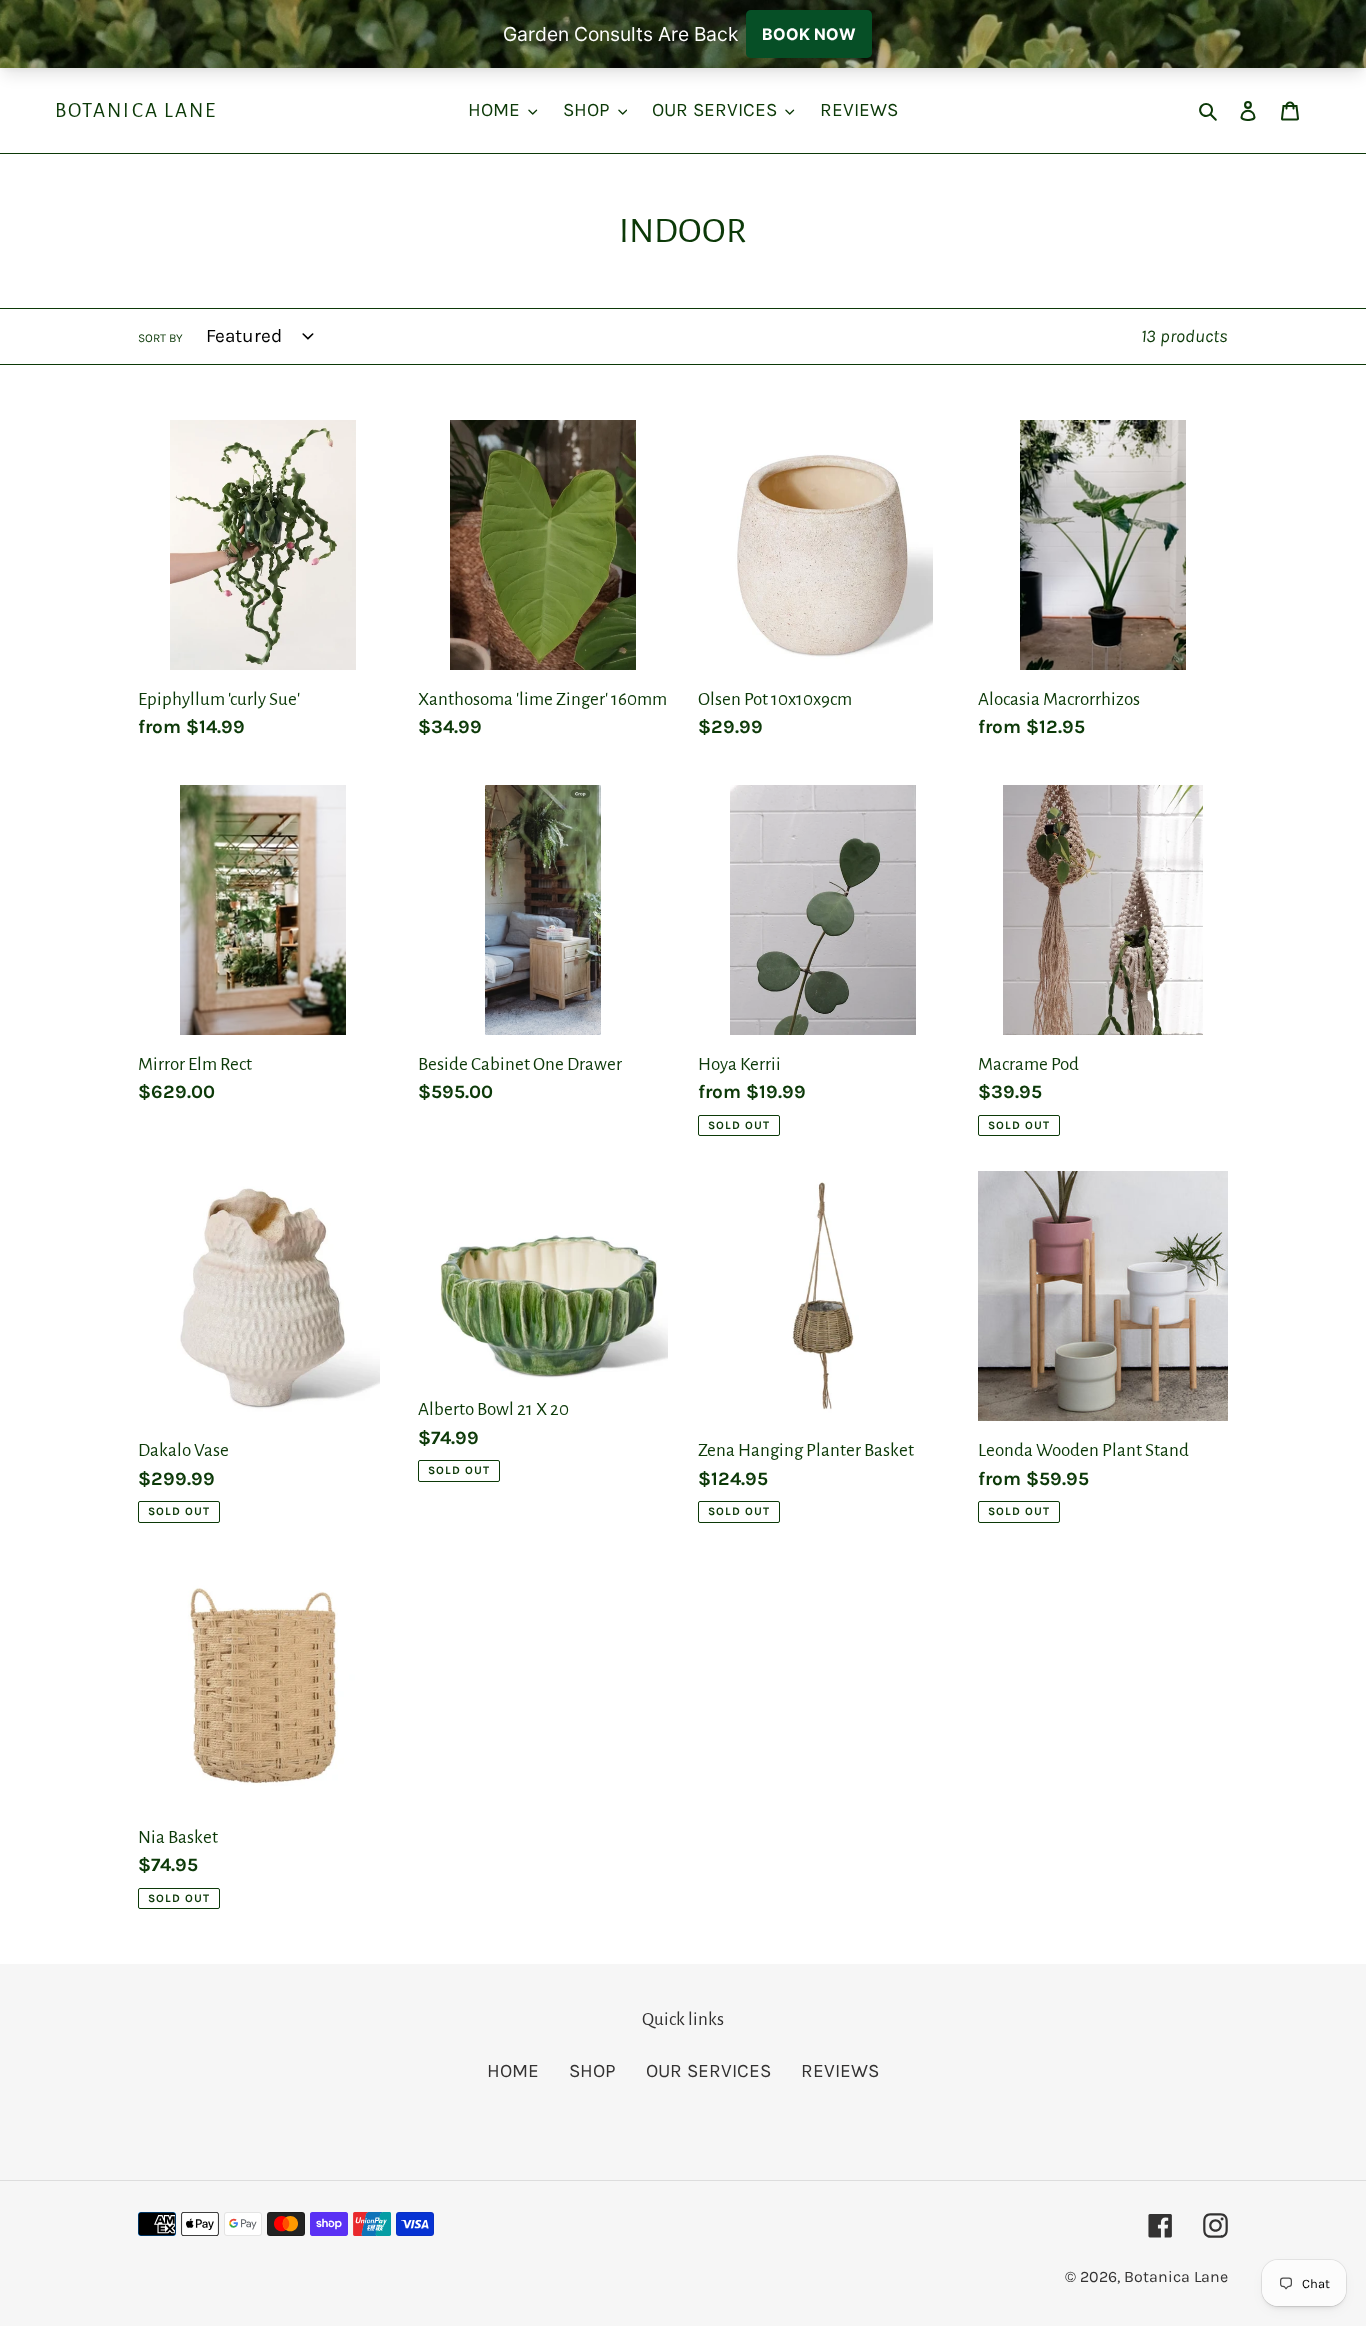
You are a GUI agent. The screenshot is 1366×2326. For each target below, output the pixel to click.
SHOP (592, 2071)
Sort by (160, 338)
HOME (513, 2071)
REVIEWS (840, 2071)
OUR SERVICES (708, 2071)
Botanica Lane (136, 110)
